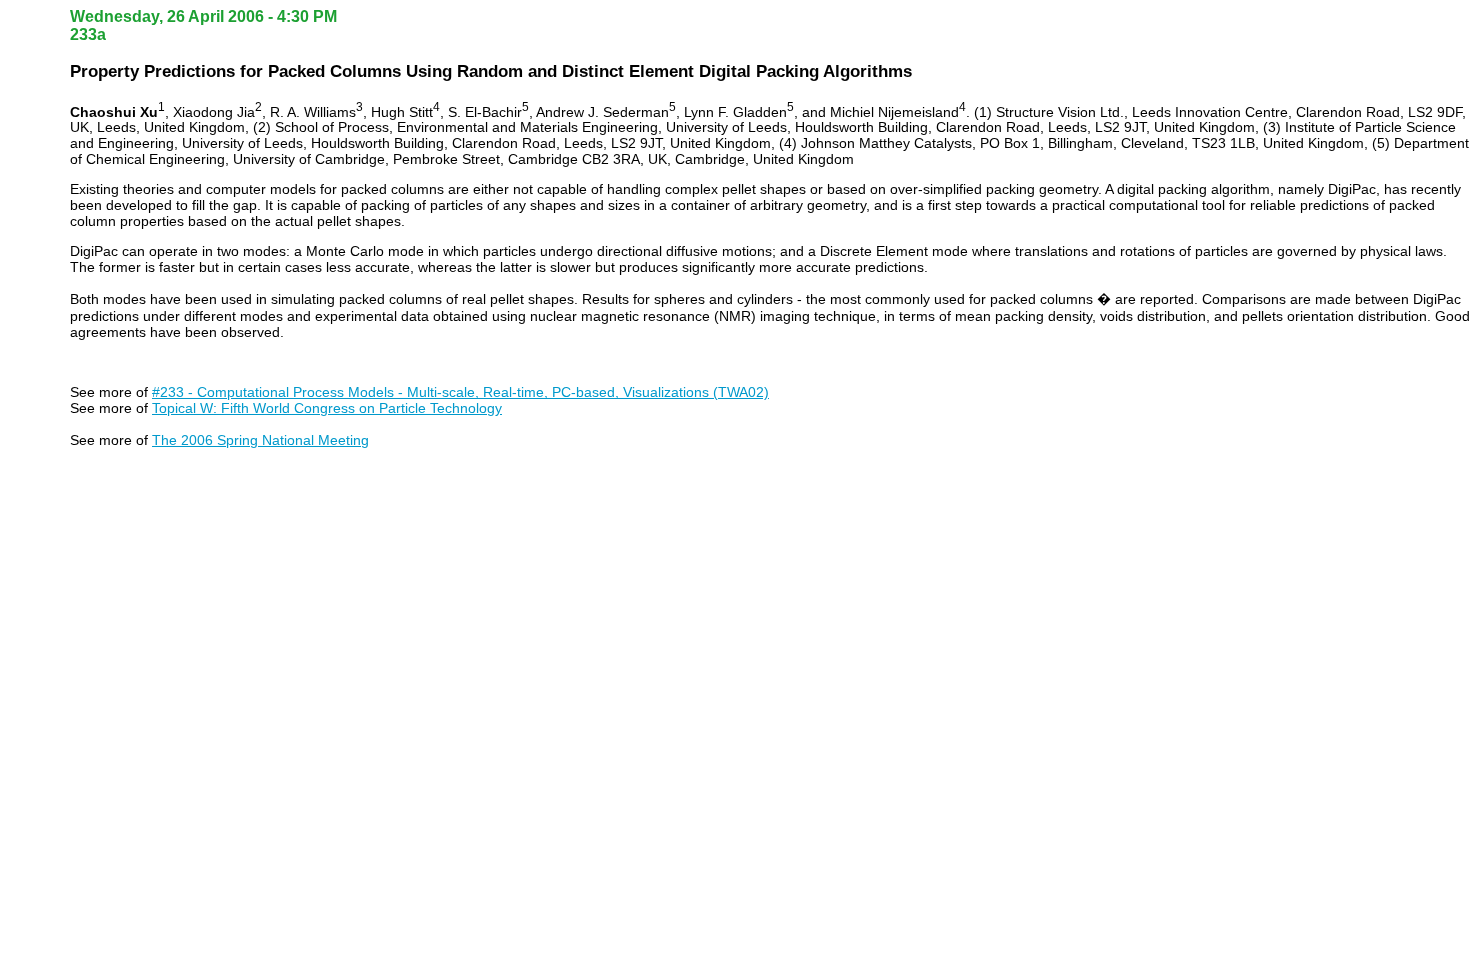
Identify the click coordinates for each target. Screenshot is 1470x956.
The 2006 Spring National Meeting (260, 440)
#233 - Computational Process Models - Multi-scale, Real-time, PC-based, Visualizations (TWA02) (460, 392)
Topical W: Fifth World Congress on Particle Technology (327, 408)
